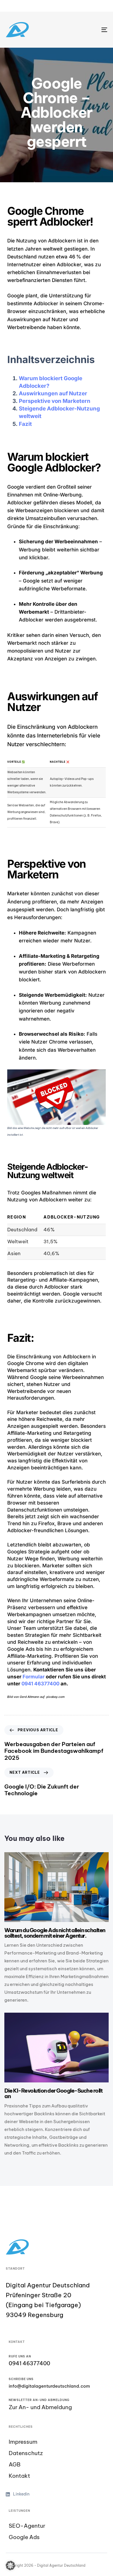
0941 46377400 (40, 1684)
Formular (34, 1677)
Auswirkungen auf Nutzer (53, 393)
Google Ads (24, 2537)
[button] (10, 2566)
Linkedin (21, 2494)
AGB (15, 2465)
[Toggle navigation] (90, 30)
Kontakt (19, 2476)
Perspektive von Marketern (55, 401)
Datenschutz (26, 2453)
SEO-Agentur (27, 2526)
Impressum (23, 2442)
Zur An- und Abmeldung (40, 2407)
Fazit (25, 424)
